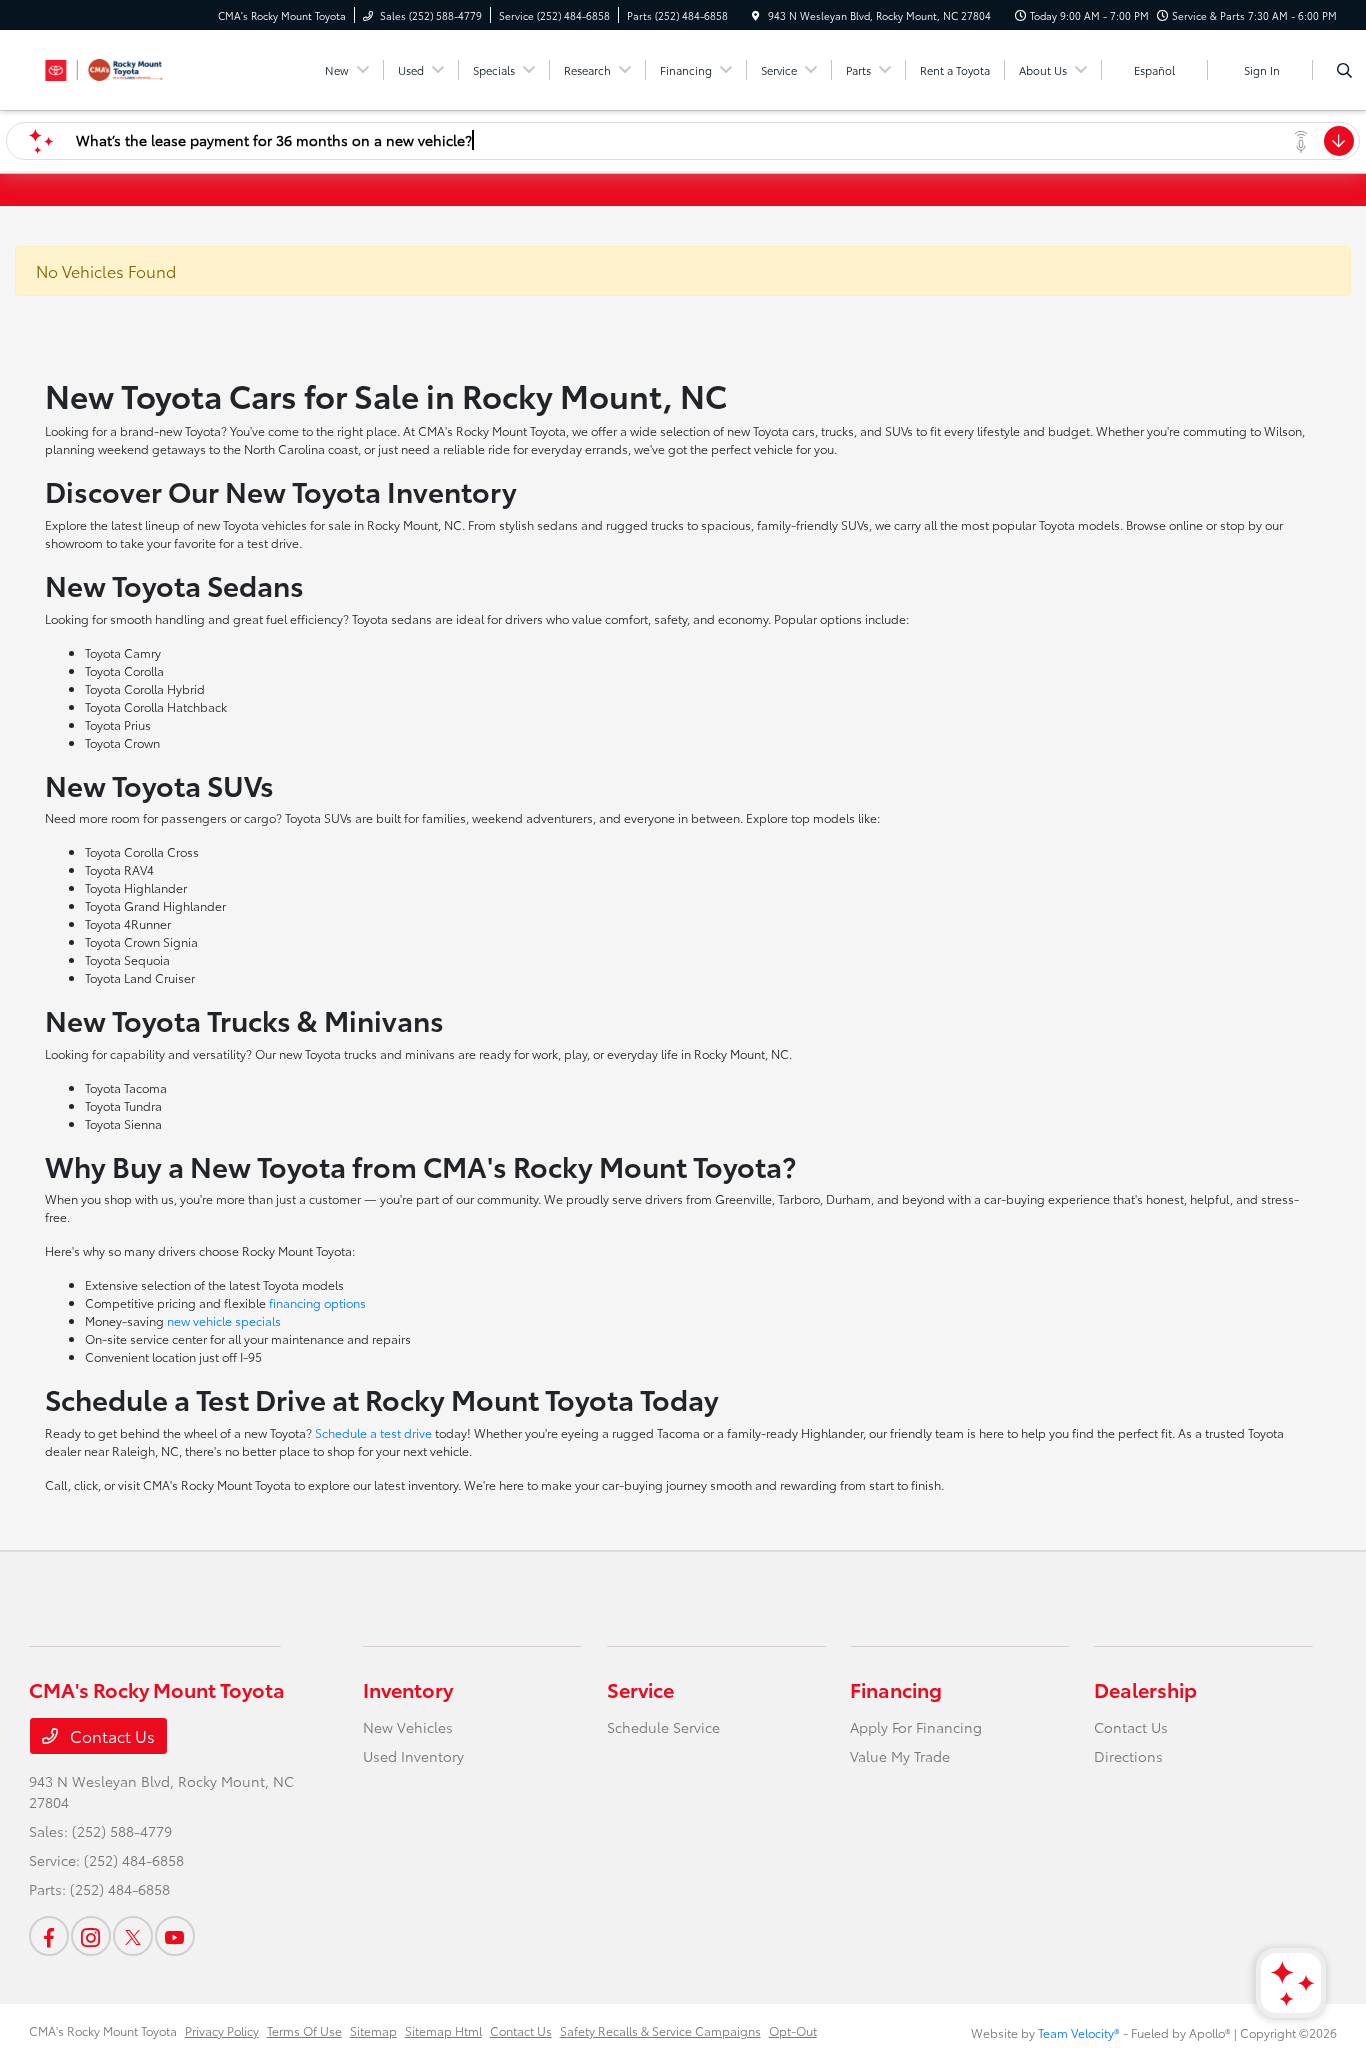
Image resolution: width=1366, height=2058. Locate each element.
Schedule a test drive (373, 1432)
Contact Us (110, 1735)
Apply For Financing (916, 1727)
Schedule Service (663, 1727)
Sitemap (373, 2030)
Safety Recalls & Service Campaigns (660, 2030)
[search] (1344, 70)
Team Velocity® (1079, 2032)
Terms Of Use (304, 2030)
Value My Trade (900, 1756)
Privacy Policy (222, 2030)
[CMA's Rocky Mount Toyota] (119, 66)
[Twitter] (133, 1936)
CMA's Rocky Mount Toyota (103, 2030)
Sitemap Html (443, 2030)
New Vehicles (408, 1727)
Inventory (408, 1689)
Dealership (1145, 1689)
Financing (896, 1689)
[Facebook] (49, 1936)
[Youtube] (175, 1936)
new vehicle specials (224, 1320)
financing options (317, 1302)
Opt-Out (793, 2030)
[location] (756, 15)
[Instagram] (91, 1936)
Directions (1128, 1756)
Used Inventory (413, 1756)
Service (640, 1689)
